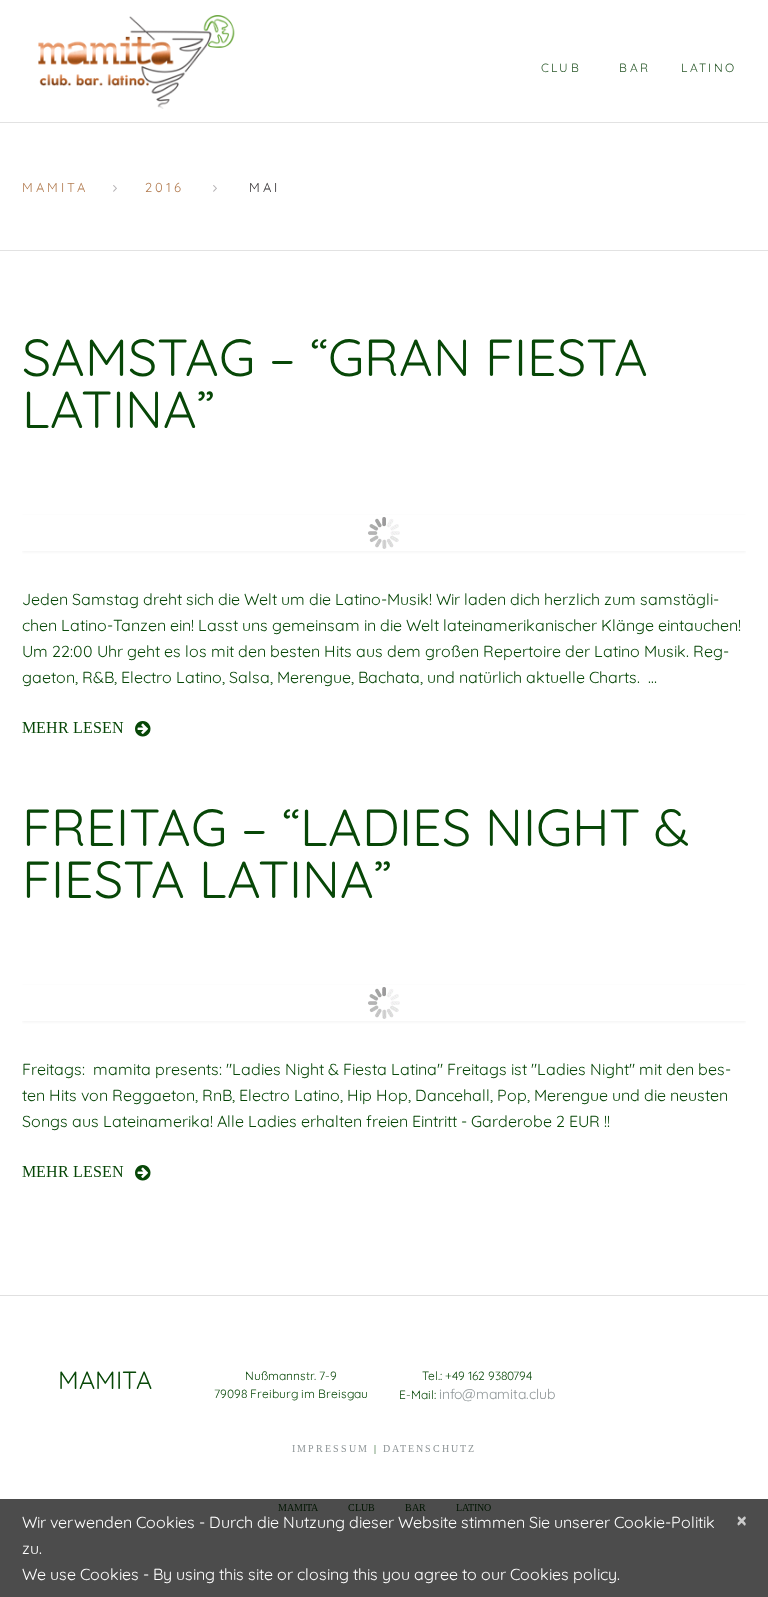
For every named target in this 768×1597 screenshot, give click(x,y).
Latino (708, 67)
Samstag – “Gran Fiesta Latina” (335, 382)
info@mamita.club (497, 1394)
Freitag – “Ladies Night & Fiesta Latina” (355, 852)
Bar (634, 67)
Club (561, 67)
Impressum (330, 1448)
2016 (164, 187)
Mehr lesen (73, 727)
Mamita (55, 187)
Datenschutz (429, 1448)
